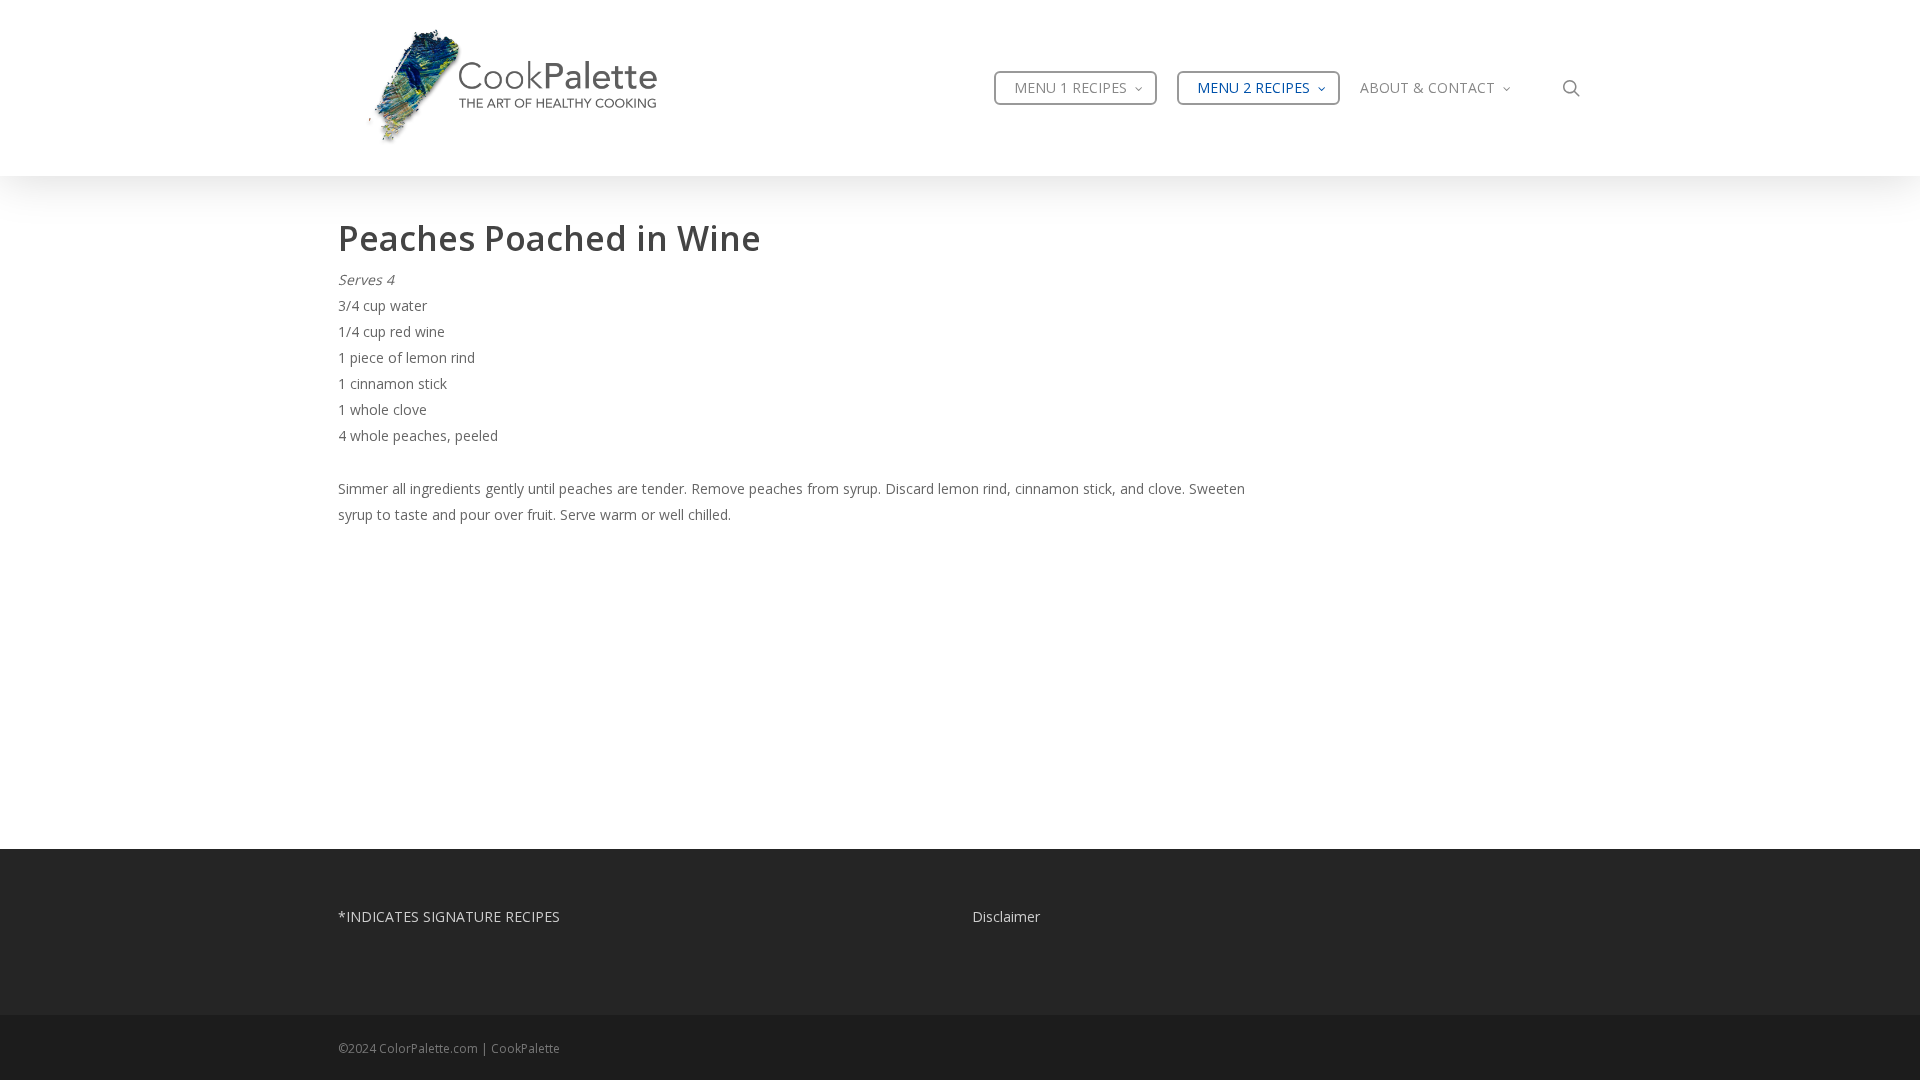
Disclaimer (1006, 916)
